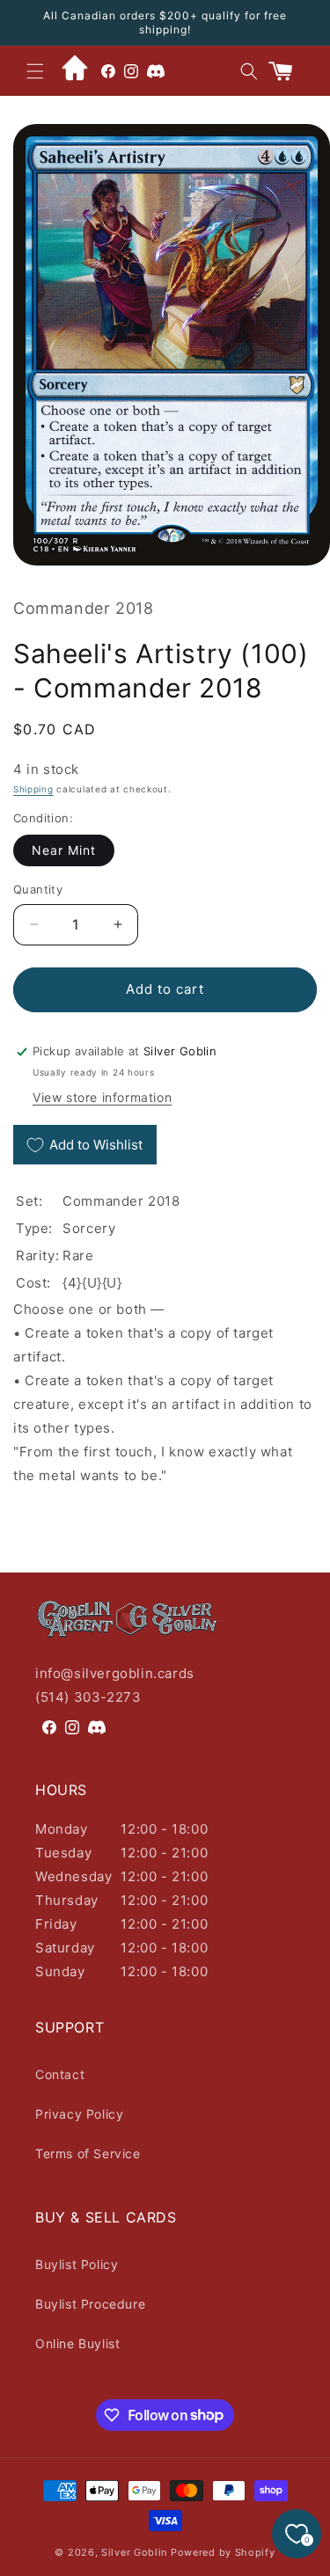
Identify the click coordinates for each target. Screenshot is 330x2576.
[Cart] (288, 71)
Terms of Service (88, 2153)
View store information (102, 1097)
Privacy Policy (79, 2114)
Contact (60, 2074)
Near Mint (64, 850)
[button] (35, 71)
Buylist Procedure (90, 2304)
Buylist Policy (77, 2264)
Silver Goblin (134, 2552)
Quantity (38, 889)
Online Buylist (77, 2343)
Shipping (33, 789)
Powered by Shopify (223, 2552)
